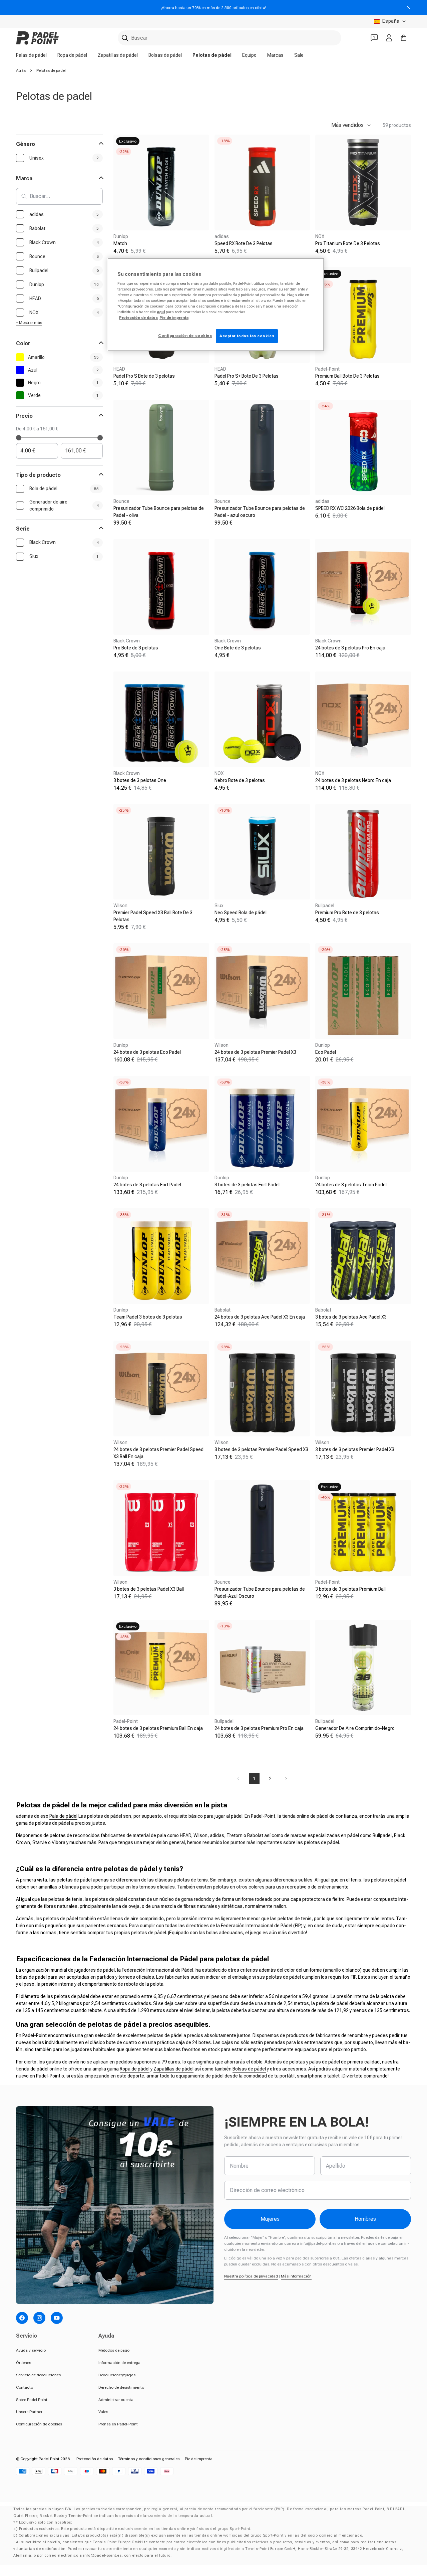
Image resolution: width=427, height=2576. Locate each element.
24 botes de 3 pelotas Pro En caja (350, 648)
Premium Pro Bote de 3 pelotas (347, 913)
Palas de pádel (31, 55)
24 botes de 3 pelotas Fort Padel (147, 1185)
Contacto (25, 2387)
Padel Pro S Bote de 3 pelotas (144, 376)
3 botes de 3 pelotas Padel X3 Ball (149, 1589)
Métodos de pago (114, 2350)
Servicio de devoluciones (38, 2375)
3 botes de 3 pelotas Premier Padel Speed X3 (261, 1449)
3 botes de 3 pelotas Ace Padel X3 (351, 1317)
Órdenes (24, 2363)
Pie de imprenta (199, 2459)
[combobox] (230, 38)
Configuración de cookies (39, 2424)
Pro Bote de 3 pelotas (136, 648)
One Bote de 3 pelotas (238, 648)
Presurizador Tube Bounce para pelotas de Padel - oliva (159, 512)
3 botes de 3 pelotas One (140, 780)
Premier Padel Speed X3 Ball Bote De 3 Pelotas (153, 916)
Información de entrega (119, 2363)
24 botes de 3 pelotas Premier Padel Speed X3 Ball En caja (158, 1453)
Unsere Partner (29, 2412)
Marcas (275, 55)
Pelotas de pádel (212, 55)
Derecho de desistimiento (121, 2387)
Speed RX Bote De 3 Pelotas (244, 243)
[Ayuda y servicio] (374, 38)
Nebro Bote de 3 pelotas (240, 780)
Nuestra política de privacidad (251, 2276)
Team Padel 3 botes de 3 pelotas (148, 1317)
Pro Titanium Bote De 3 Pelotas (348, 243)
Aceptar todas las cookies (247, 336)
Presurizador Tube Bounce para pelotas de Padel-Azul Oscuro (260, 1593)
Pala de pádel (63, 1816)
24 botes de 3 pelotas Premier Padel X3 (255, 1052)
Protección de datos (95, 2459)
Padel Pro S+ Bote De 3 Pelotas (247, 376)
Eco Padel (326, 1052)
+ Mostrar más (29, 323)
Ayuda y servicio (31, 2350)
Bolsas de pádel (165, 55)
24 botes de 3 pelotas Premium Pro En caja (259, 1728)
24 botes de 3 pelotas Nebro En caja (353, 780)
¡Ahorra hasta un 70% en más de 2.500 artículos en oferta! (213, 8)
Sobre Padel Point (32, 2400)
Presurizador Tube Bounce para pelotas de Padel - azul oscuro (260, 512)
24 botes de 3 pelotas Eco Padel (147, 1052)
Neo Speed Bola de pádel (241, 913)
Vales (103, 2412)
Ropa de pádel (72, 55)
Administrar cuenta (116, 2400)
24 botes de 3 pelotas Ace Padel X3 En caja (260, 1317)
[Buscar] (125, 38)
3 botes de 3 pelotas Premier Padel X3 (355, 1449)
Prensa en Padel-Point (118, 2424)
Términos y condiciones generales (149, 2459)
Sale (299, 55)
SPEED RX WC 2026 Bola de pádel (350, 508)
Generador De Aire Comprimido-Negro (355, 1728)
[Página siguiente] (286, 1779)
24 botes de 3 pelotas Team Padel (351, 1185)
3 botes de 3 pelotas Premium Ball (350, 1589)
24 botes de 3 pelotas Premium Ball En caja (158, 1728)
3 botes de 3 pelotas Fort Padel (247, 1185)
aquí (161, 312)
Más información (296, 2276)
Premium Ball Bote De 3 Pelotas (347, 376)
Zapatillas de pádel (118, 55)
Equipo (249, 55)
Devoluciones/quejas (117, 2375)
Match (120, 243)
